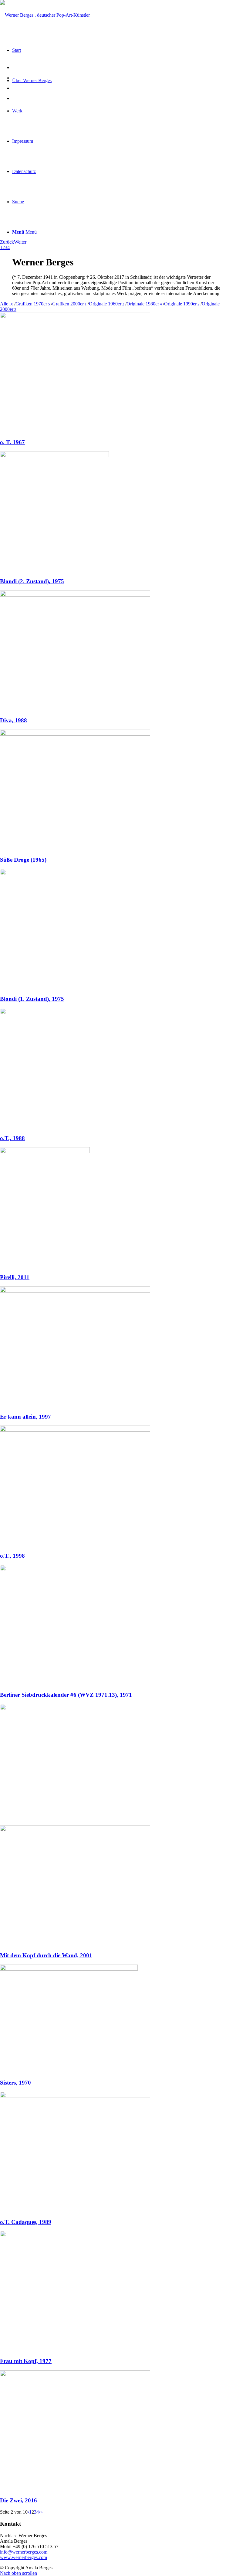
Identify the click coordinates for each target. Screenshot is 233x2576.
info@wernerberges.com (24, 2552)
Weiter (20, 242)
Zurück (7, 242)
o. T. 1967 (12, 442)
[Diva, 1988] (75, 595)
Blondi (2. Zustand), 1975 (32, 581)
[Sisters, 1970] (69, 1969)
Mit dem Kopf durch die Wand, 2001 (46, 1955)
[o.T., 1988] (75, 1012)
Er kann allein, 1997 (25, 1417)
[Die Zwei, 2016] (75, 2375)
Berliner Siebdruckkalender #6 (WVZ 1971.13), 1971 (66, 1695)
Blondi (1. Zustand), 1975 (32, 999)
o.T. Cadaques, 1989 (26, 2222)
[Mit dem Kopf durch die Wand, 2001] (75, 1830)
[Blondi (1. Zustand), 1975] (55, 873)
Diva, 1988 (14, 720)
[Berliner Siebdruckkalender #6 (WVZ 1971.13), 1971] (49, 1569)
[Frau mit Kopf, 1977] (75, 2235)
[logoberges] (45, 15)
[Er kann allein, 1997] (75, 1291)
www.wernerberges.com (24, 2557)
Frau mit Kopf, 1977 (26, 2361)
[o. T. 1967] (75, 316)
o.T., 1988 (12, 1138)
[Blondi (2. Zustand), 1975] (54, 456)
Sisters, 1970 (15, 2083)
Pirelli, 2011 (15, 1277)
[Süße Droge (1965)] (75, 734)
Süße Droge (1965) (23, 860)
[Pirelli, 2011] (45, 1152)
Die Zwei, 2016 (19, 2500)
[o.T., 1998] (75, 1430)
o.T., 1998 (12, 1556)
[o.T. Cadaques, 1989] (75, 2096)
